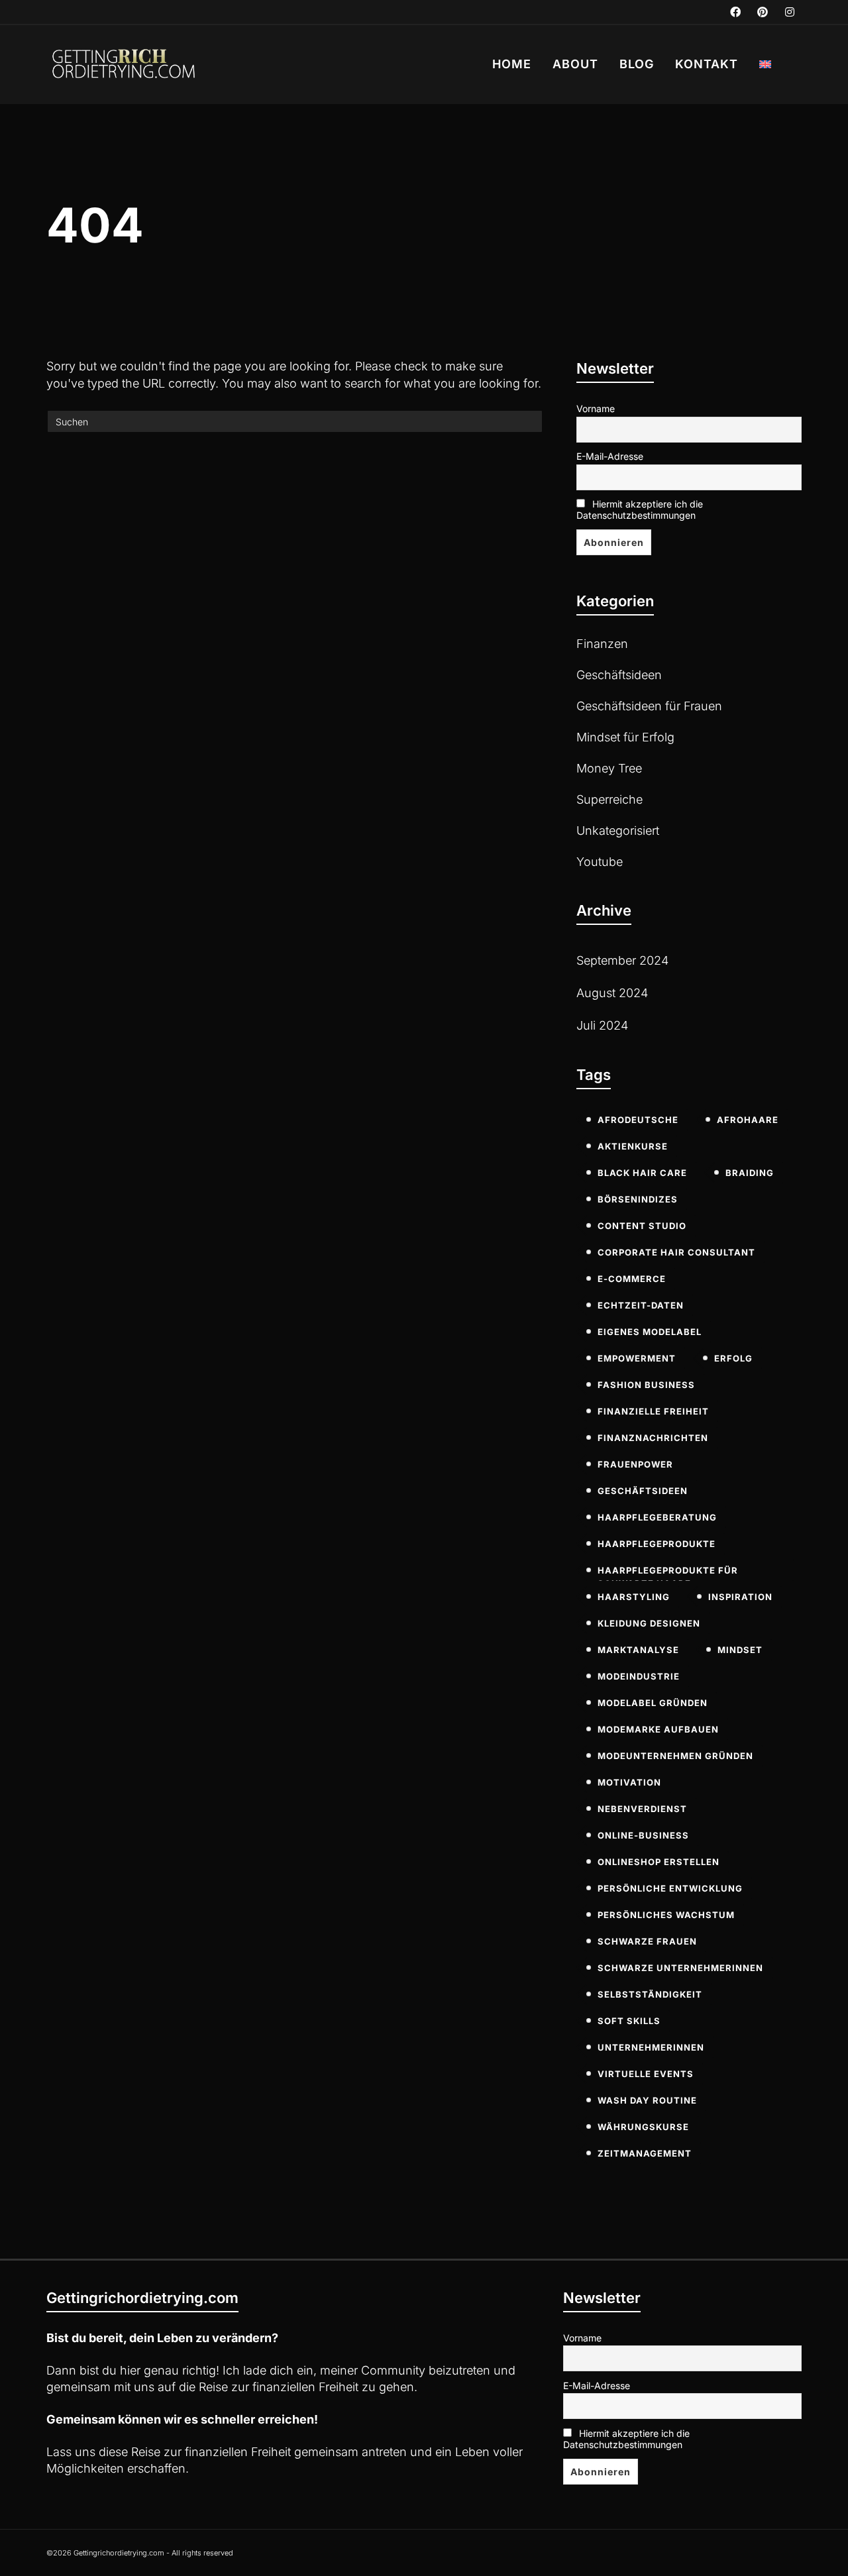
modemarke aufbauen (658, 1729)
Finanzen (602, 644)
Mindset (740, 1650)
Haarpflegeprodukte (657, 1544)
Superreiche (609, 799)
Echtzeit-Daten (641, 1305)
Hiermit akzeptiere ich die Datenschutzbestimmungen (640, 510)
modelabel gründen (653, 1703)
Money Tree (609, 768)
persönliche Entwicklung (670, 1888)
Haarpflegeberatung (657, 1517)
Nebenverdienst (642, 1809)
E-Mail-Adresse (610, 456)
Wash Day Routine (647, 2100)
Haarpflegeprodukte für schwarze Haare (668, 1573)
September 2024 (622, 960)
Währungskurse (643, 2127)
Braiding (750, 1173)
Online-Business (643, 1835)
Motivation (629, 1782)
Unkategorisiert (618, 831)
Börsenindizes (638, 1199)
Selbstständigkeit (650, 1994)
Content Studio (642, 1226)
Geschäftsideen (619, 675)
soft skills (629, 2021)
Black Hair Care (642, 1173)
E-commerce (632, 1279)
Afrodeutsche (638, 1120)
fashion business (646, 1385)
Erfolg (733, 1358)
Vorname (596, 408)
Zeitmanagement (645, 2153)
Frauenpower (635, 1464)
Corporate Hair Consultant (676, 1252)
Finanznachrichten (653, 1438)
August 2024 (612, 993)
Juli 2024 (602, 1025)
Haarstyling (634, 1597)
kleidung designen (649, 1623)
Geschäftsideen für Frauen (649, 706)
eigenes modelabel (650, 1332)
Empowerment (637, 1358)
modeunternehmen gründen (675, 1756)
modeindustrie (639, 1676)
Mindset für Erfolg (625, 737)
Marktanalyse (638, 1650)
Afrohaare (748, 1120)
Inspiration (740, 1597)
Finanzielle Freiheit (653, 1411)
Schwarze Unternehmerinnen (680, 1968)
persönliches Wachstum (666, 1915)
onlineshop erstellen (659, 1862)
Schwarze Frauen (647, 1941)
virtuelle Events (646, 2074)
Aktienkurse (633, 1146)
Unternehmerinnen (651, 2047)
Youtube (600, 862)
